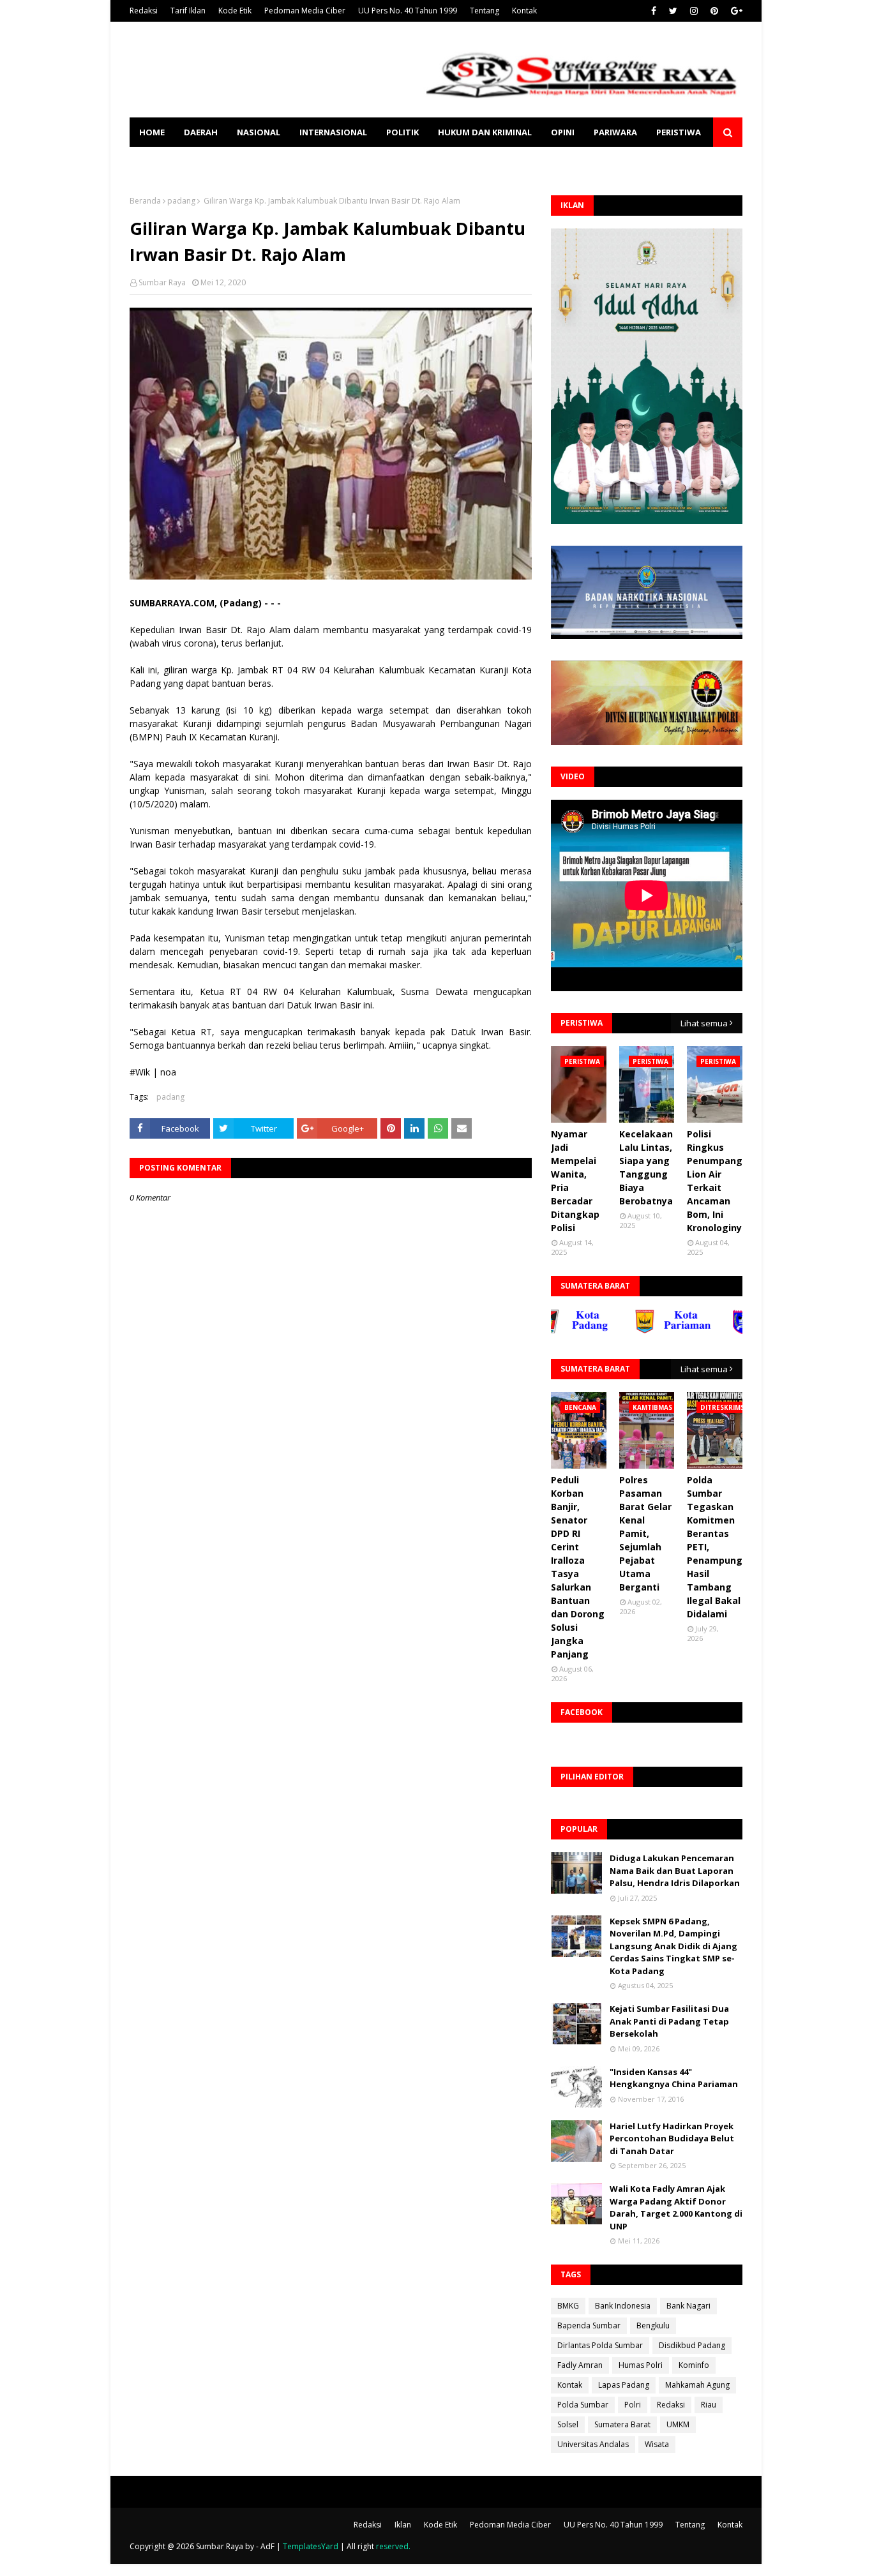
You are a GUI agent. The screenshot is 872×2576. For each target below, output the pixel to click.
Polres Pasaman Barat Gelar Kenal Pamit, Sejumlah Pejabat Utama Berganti (645, 1533)
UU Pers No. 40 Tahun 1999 (408, 11)
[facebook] (654, 11)
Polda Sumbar (583, 2405)
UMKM (678, 2424)
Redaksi (144, 11)
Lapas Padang (624, 2385)
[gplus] (735, 11)
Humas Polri (641, 2365)
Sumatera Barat (622, 2424)
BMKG (568, 2306)
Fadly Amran (580, 2365)
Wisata (657, 2444)
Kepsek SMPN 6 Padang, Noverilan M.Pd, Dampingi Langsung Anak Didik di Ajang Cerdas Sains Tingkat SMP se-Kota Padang (673, 1946)
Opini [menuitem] (563, 132)
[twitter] (673, 11)
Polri (633, 2405)
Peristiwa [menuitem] (679, 132)
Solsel (568, 2424)
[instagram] (694, 11)
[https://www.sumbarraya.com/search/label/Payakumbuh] (726, 1331)
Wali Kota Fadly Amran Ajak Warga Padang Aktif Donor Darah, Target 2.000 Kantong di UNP (676, 2207)
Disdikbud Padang (692, 2345)
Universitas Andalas (593, 2444)
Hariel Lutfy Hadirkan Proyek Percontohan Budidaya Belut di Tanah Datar (672, 2138)
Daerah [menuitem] (201, 132)
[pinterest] (714, 11)
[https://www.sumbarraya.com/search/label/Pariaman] (628, 1331)
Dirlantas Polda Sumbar (600, 2345)
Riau (709, 2405)
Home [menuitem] (152, 132)
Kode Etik (235, 11)
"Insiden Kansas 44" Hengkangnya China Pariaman (674, 2078)
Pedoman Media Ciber (305, 11)
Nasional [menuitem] (259, 132)
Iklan (403, 2525)
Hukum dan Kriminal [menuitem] (485, 132)
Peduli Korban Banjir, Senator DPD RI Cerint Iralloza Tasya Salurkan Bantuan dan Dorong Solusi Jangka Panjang (578, 1567)
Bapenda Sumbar (589, 2325)
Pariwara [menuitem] (615, 132)
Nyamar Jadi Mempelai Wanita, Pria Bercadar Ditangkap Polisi (575, 1181)
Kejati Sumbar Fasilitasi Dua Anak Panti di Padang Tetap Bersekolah (669, 2021)
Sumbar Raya (162, 282)
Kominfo (694, 2365)
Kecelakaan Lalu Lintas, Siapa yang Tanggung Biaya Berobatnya (646, 1167)
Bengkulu (653, 2325)
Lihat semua (704, 1023)
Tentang (485, 11)
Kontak (524, 11)
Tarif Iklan (188, 11)
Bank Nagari (688, 2306)
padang (181, 201)
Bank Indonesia (623, 2306)
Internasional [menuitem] (333, 132)
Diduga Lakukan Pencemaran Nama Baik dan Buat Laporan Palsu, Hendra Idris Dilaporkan (675, 1870)
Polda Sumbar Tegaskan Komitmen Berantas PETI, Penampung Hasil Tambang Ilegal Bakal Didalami (715, 1547)
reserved (392, 2546)
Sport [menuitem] (153, 161)
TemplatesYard (311, 2546)
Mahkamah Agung (697, 2385)
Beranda (145, 201)
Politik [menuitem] (402, 132)
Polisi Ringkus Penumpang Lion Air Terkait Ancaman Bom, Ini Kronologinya (717, 1181)
